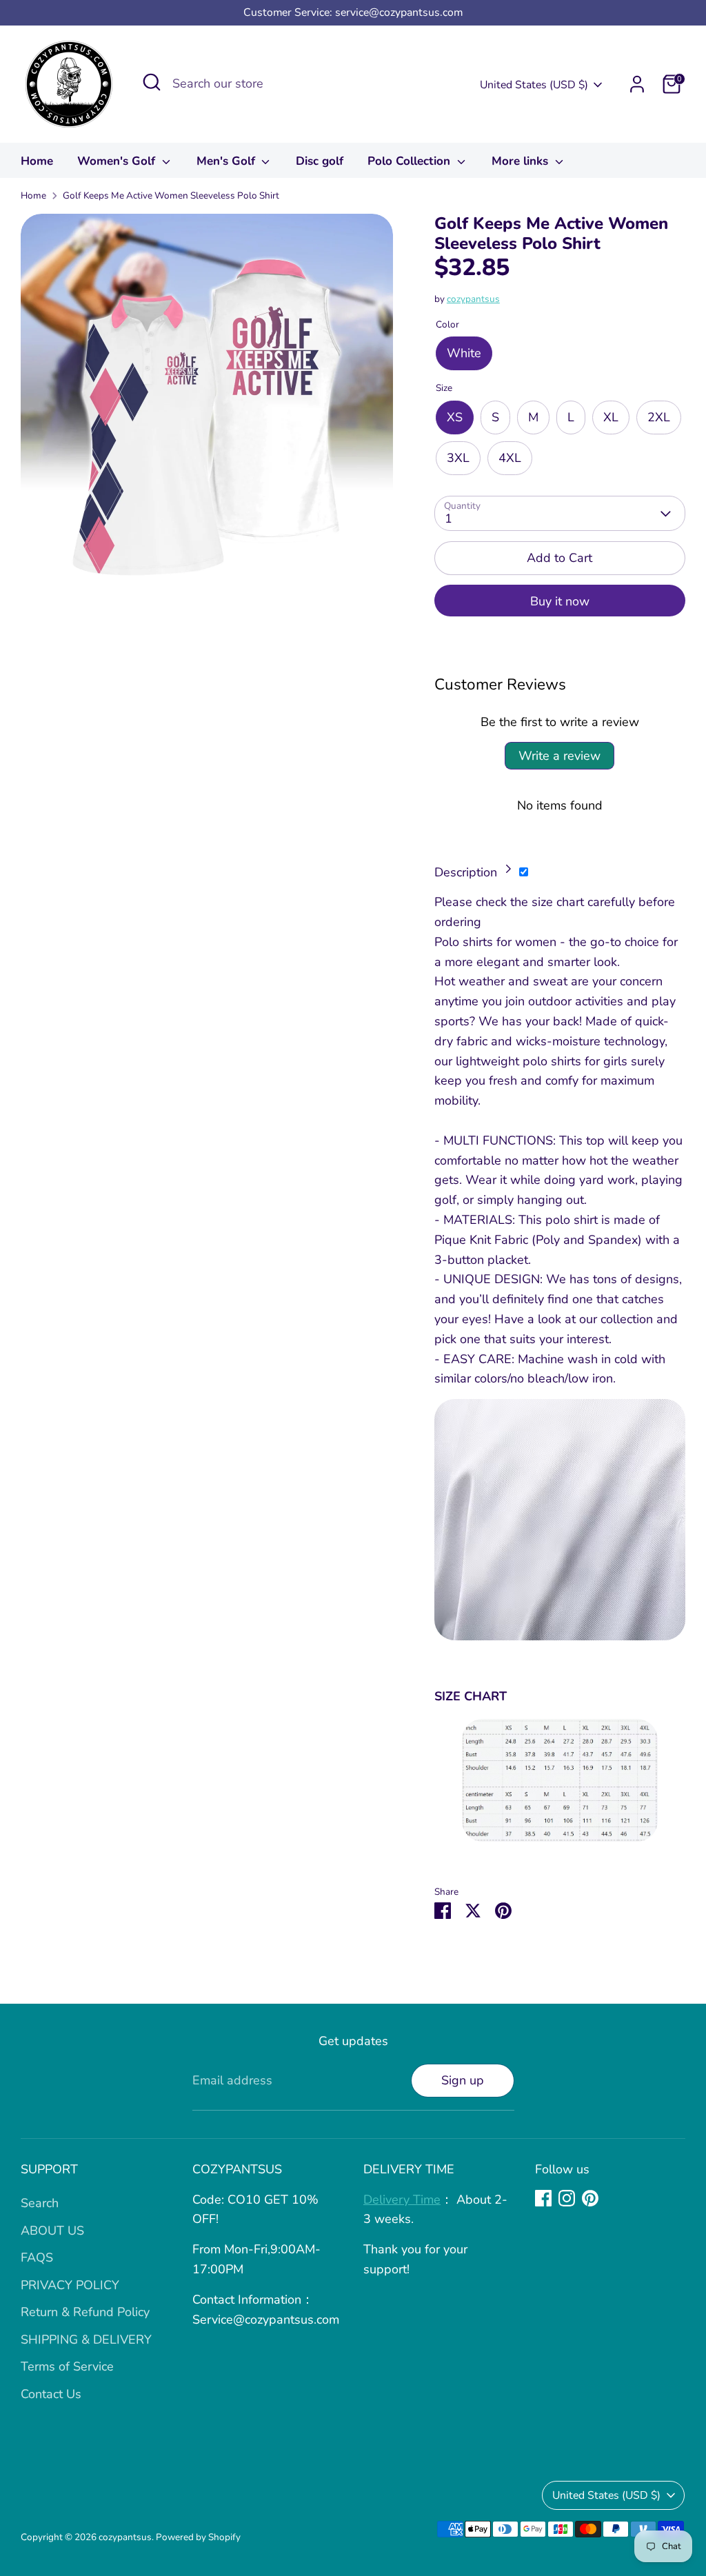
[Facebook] (543, 2198)
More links (522, 161)
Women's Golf (118, 161)
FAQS (37, 2257)
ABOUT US (52, 2231)
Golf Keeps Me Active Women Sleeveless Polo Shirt (171, 195)
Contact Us (51, 2394)
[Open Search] (152, 82)
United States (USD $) (534, 85)
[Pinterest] (590, 2198)
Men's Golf (228, 161)
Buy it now (560, 601)
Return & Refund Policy (85, 2312)
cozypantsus (473, 299)
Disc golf (320, 161)
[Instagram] (567, 2198)
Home (37, 161)
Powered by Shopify (198, 2537)
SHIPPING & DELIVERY (86, 2339)
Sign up (463, 2080)
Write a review (559, 756)
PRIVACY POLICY (70, 2285)
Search (40, 2203)
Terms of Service (67, 2366)
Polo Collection (411, 161)
